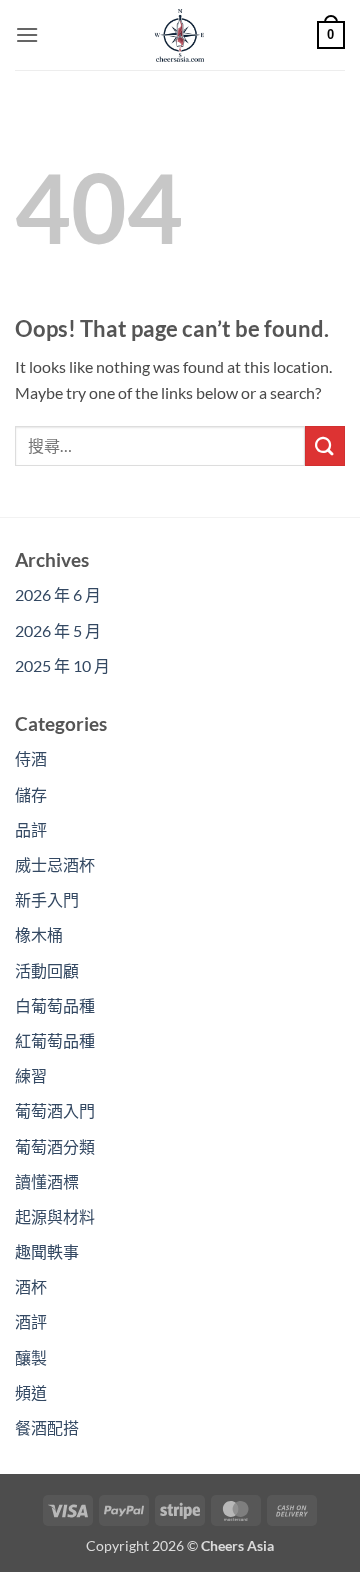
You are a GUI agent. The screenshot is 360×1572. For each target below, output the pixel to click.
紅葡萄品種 (55, 1040)
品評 (31, 829)
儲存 (31, 794)
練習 (31, 1075)
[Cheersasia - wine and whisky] (180, 35)
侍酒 (31, 758)
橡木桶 (39, 934)
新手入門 (47, 899)
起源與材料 (55, 1216)
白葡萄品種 (55, 1005)
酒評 (31, 1321)
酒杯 (31, 1286)
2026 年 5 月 (58, 630)
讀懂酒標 (47, 1181)
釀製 (31, 1357)
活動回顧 (47, 970)
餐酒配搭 (47, 1427)
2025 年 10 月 (62, 665)
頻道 (31, 1392)
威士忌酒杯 (55, 864)
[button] (27, 34)
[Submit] (325, 445)
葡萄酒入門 (55, 1110)
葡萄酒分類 (55, 1146)
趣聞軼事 (47, 1251)
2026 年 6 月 (58, 594)
